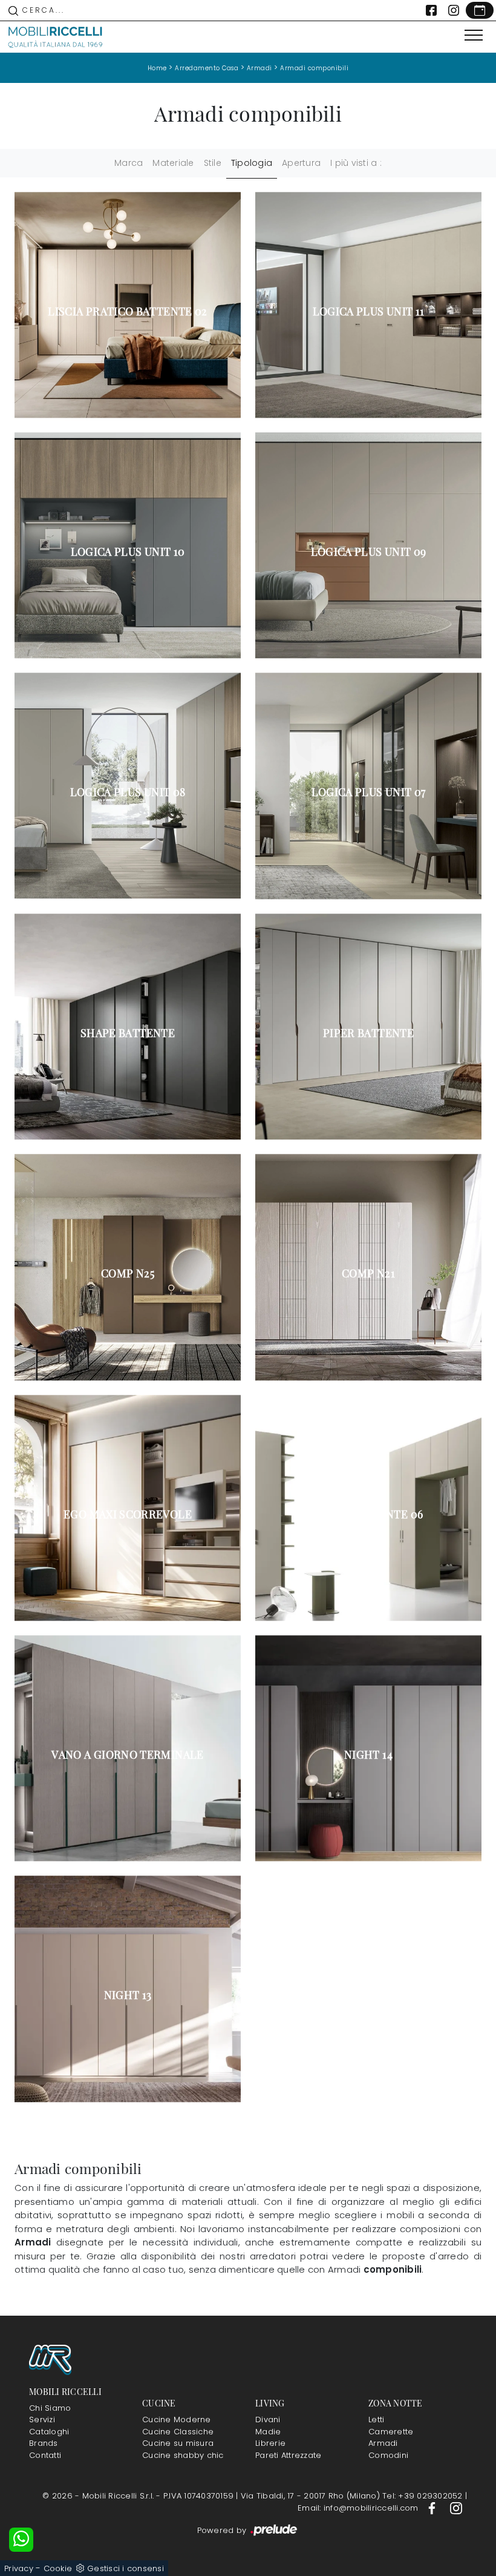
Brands (44, 2443)
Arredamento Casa (207, 68)
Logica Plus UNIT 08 (128, 792)
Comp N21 (368, 1273)
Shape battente (128, 1033)
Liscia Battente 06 (368, 1514)
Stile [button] (213, 163)
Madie (268, 2432)
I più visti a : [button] (356, 163)
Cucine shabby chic (183, 2455)
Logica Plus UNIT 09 (369, 552)
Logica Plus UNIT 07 (369, 792)
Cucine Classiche (178, 2432)
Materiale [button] (173, 163)
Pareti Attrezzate (288, 2455)
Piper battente (368, 1033)
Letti (376, 2420)
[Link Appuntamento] (480, 10)
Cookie (58, 2568)
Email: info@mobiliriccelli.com (359, 2508)
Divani (268, 2420)
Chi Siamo (50, 2408)
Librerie (270, 2443)
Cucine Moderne (177, 2420)
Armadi (259, 68)
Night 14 (368, 1754)
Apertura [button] (301, 163)
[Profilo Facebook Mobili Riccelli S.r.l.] (431, 10)
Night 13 (128, 1995)
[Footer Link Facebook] (433, 2508)
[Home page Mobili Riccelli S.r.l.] (56, 37)
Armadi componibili (314, 68)
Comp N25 (128, 1273)
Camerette (391, 2432)
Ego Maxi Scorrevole (128, 1514)
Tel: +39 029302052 (424, 2496)
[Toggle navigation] (474, 36)
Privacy (19, 2568)
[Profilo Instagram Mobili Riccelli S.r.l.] (454, 10)
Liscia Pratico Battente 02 (127, 311)
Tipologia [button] (252, 163)
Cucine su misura (178, 2443)
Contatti (45, 2455)
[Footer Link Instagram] (456, 2508)
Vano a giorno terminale (127, 1754)
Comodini (388, 2455)
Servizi (42, 2420)
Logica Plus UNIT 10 (128, 552)
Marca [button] (129, 163)
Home (157, 68)
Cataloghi (49, 2432)
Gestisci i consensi (126, 2568)
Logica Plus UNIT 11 (369, 311)
